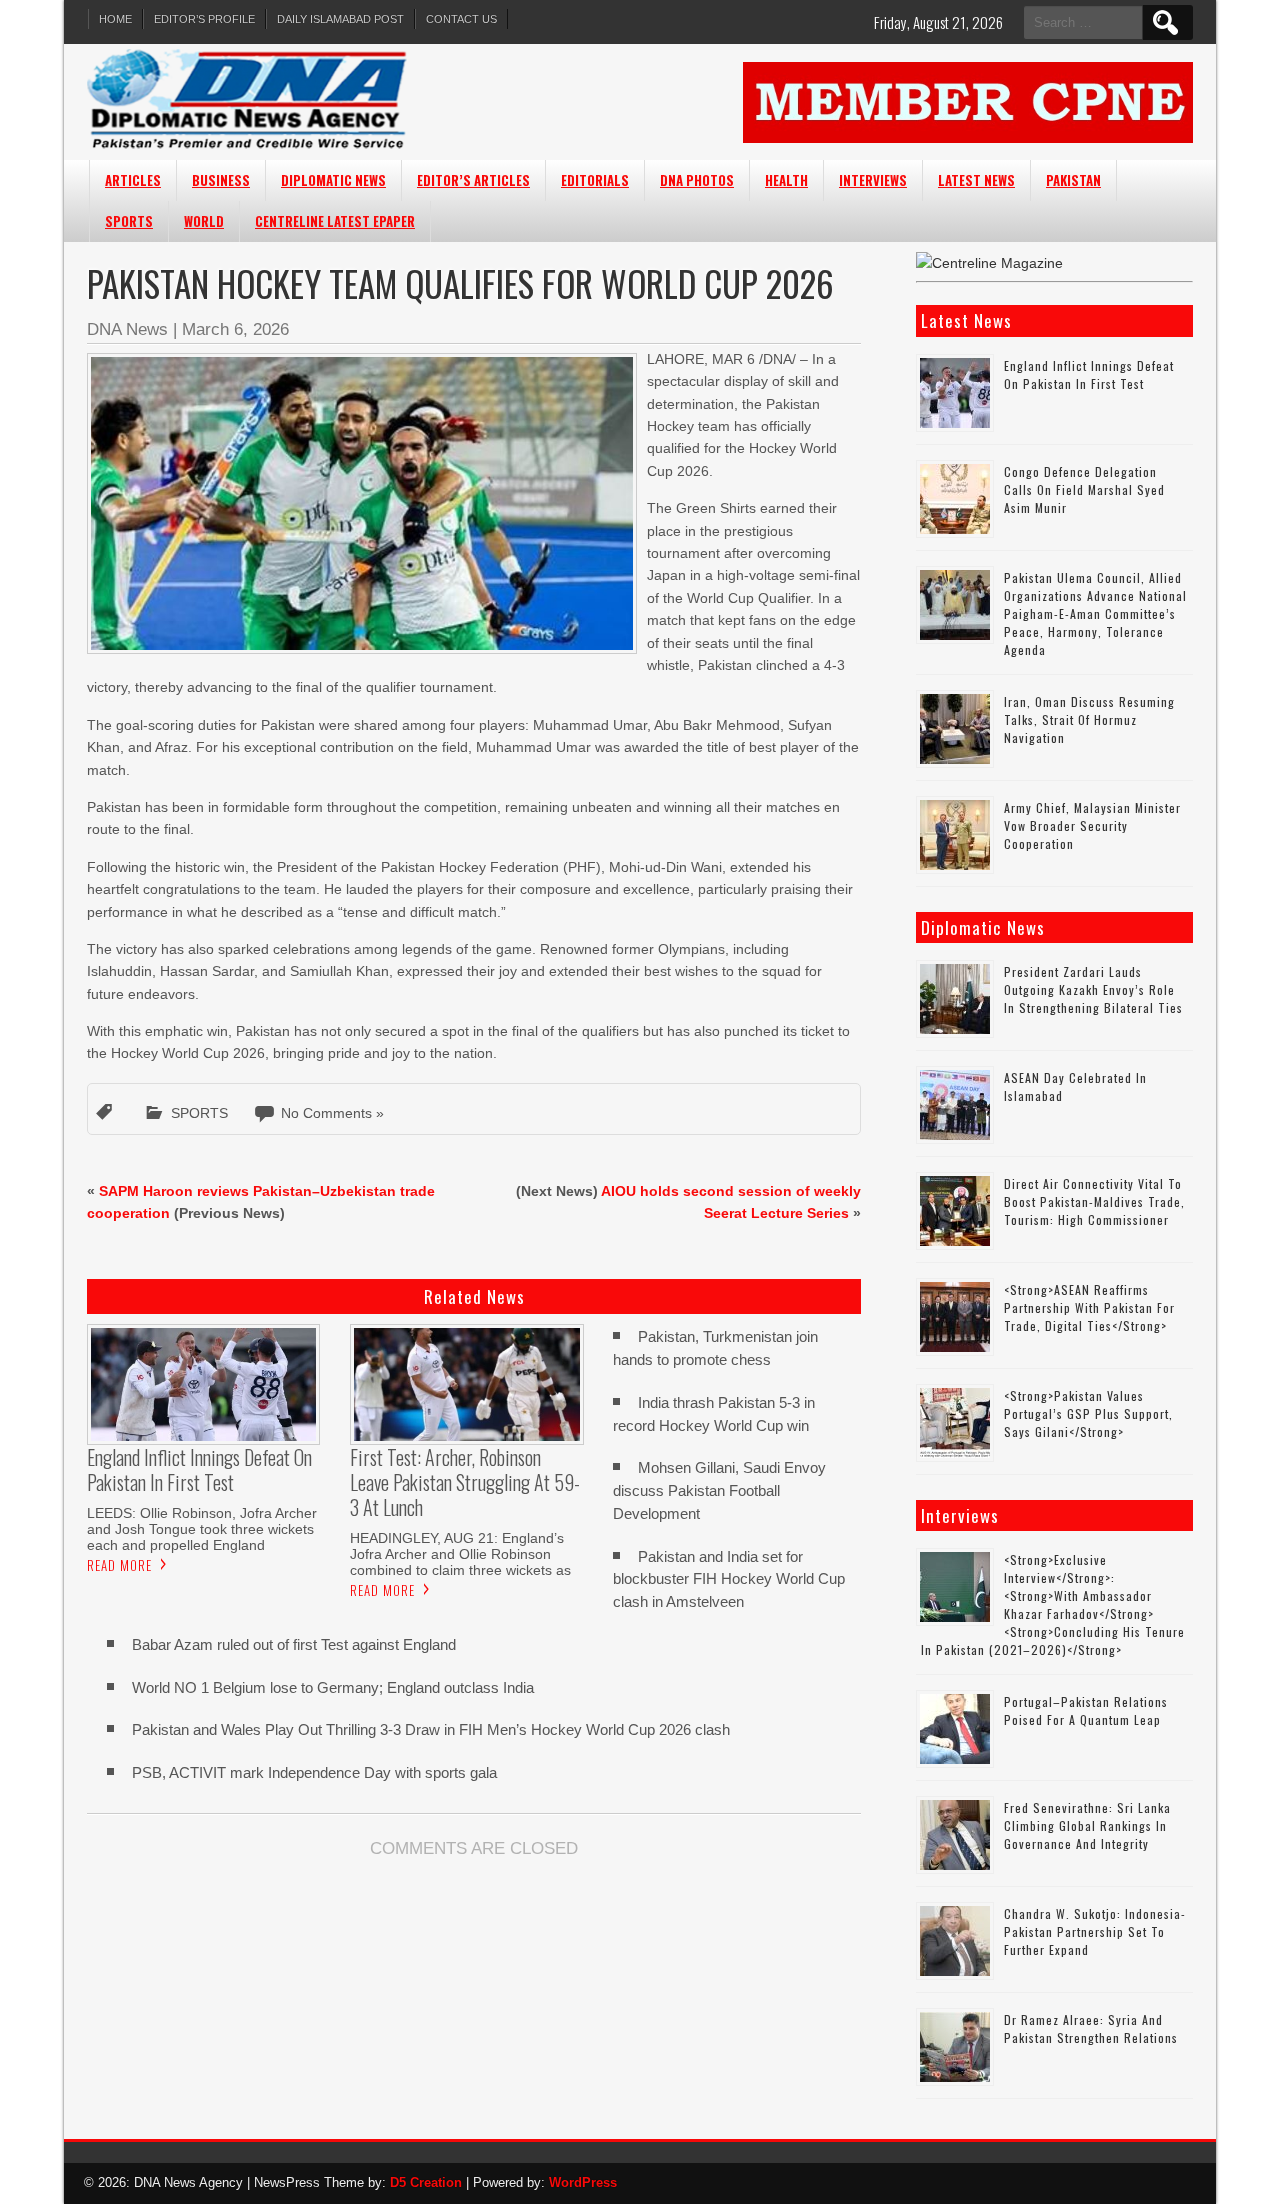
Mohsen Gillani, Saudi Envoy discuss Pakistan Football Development (719, 1490)
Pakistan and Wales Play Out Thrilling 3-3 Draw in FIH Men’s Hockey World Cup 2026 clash (431, 1729)
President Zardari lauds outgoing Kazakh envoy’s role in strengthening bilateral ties (1093, 989)
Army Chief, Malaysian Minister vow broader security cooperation (1092, 825)
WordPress (583, 2182)
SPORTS (129, 221)
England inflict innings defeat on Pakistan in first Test (1089, 374)
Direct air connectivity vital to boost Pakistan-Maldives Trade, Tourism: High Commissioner (1094, 1201)
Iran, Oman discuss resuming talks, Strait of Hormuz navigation (1089, 719)
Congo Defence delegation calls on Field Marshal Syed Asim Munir (1084, 489)
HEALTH (786, 180)
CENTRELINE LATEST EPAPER (335, 221)
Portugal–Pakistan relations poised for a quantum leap (1086, 1710)
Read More (119, 1565)
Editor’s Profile (204, 19)
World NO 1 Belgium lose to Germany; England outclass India (333, 1687)
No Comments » (332, 1113)
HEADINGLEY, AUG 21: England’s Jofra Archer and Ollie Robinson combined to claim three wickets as (460, 1554)
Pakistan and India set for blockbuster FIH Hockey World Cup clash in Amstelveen (729, 1579)
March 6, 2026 (235, 329)
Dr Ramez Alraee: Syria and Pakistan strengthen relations (1091, 2028)
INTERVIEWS (873, 180)
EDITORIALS (595, 180)
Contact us (461, 19)
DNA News (127, 329)
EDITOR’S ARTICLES (473, 180)
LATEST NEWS (976, 180)
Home (115, 19)
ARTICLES (133, 180)
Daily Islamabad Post (340, 19)
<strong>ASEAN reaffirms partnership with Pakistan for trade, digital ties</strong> (1089, 1307)
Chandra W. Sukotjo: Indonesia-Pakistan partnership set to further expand (1095, 1931)
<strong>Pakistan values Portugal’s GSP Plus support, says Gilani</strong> (1088, 1413)
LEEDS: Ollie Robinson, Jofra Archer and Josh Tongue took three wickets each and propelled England (202, 1529)
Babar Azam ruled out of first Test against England (294, 1644)
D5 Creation (426, 2182)
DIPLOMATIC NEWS (333, 180)
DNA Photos (697, 180)
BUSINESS (221, 180)
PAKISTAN (1073, 180)
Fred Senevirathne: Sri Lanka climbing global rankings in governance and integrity (1087, 1825)
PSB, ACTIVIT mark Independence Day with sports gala (314, 1772)
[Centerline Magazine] (989, 263)
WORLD (204, 221)
